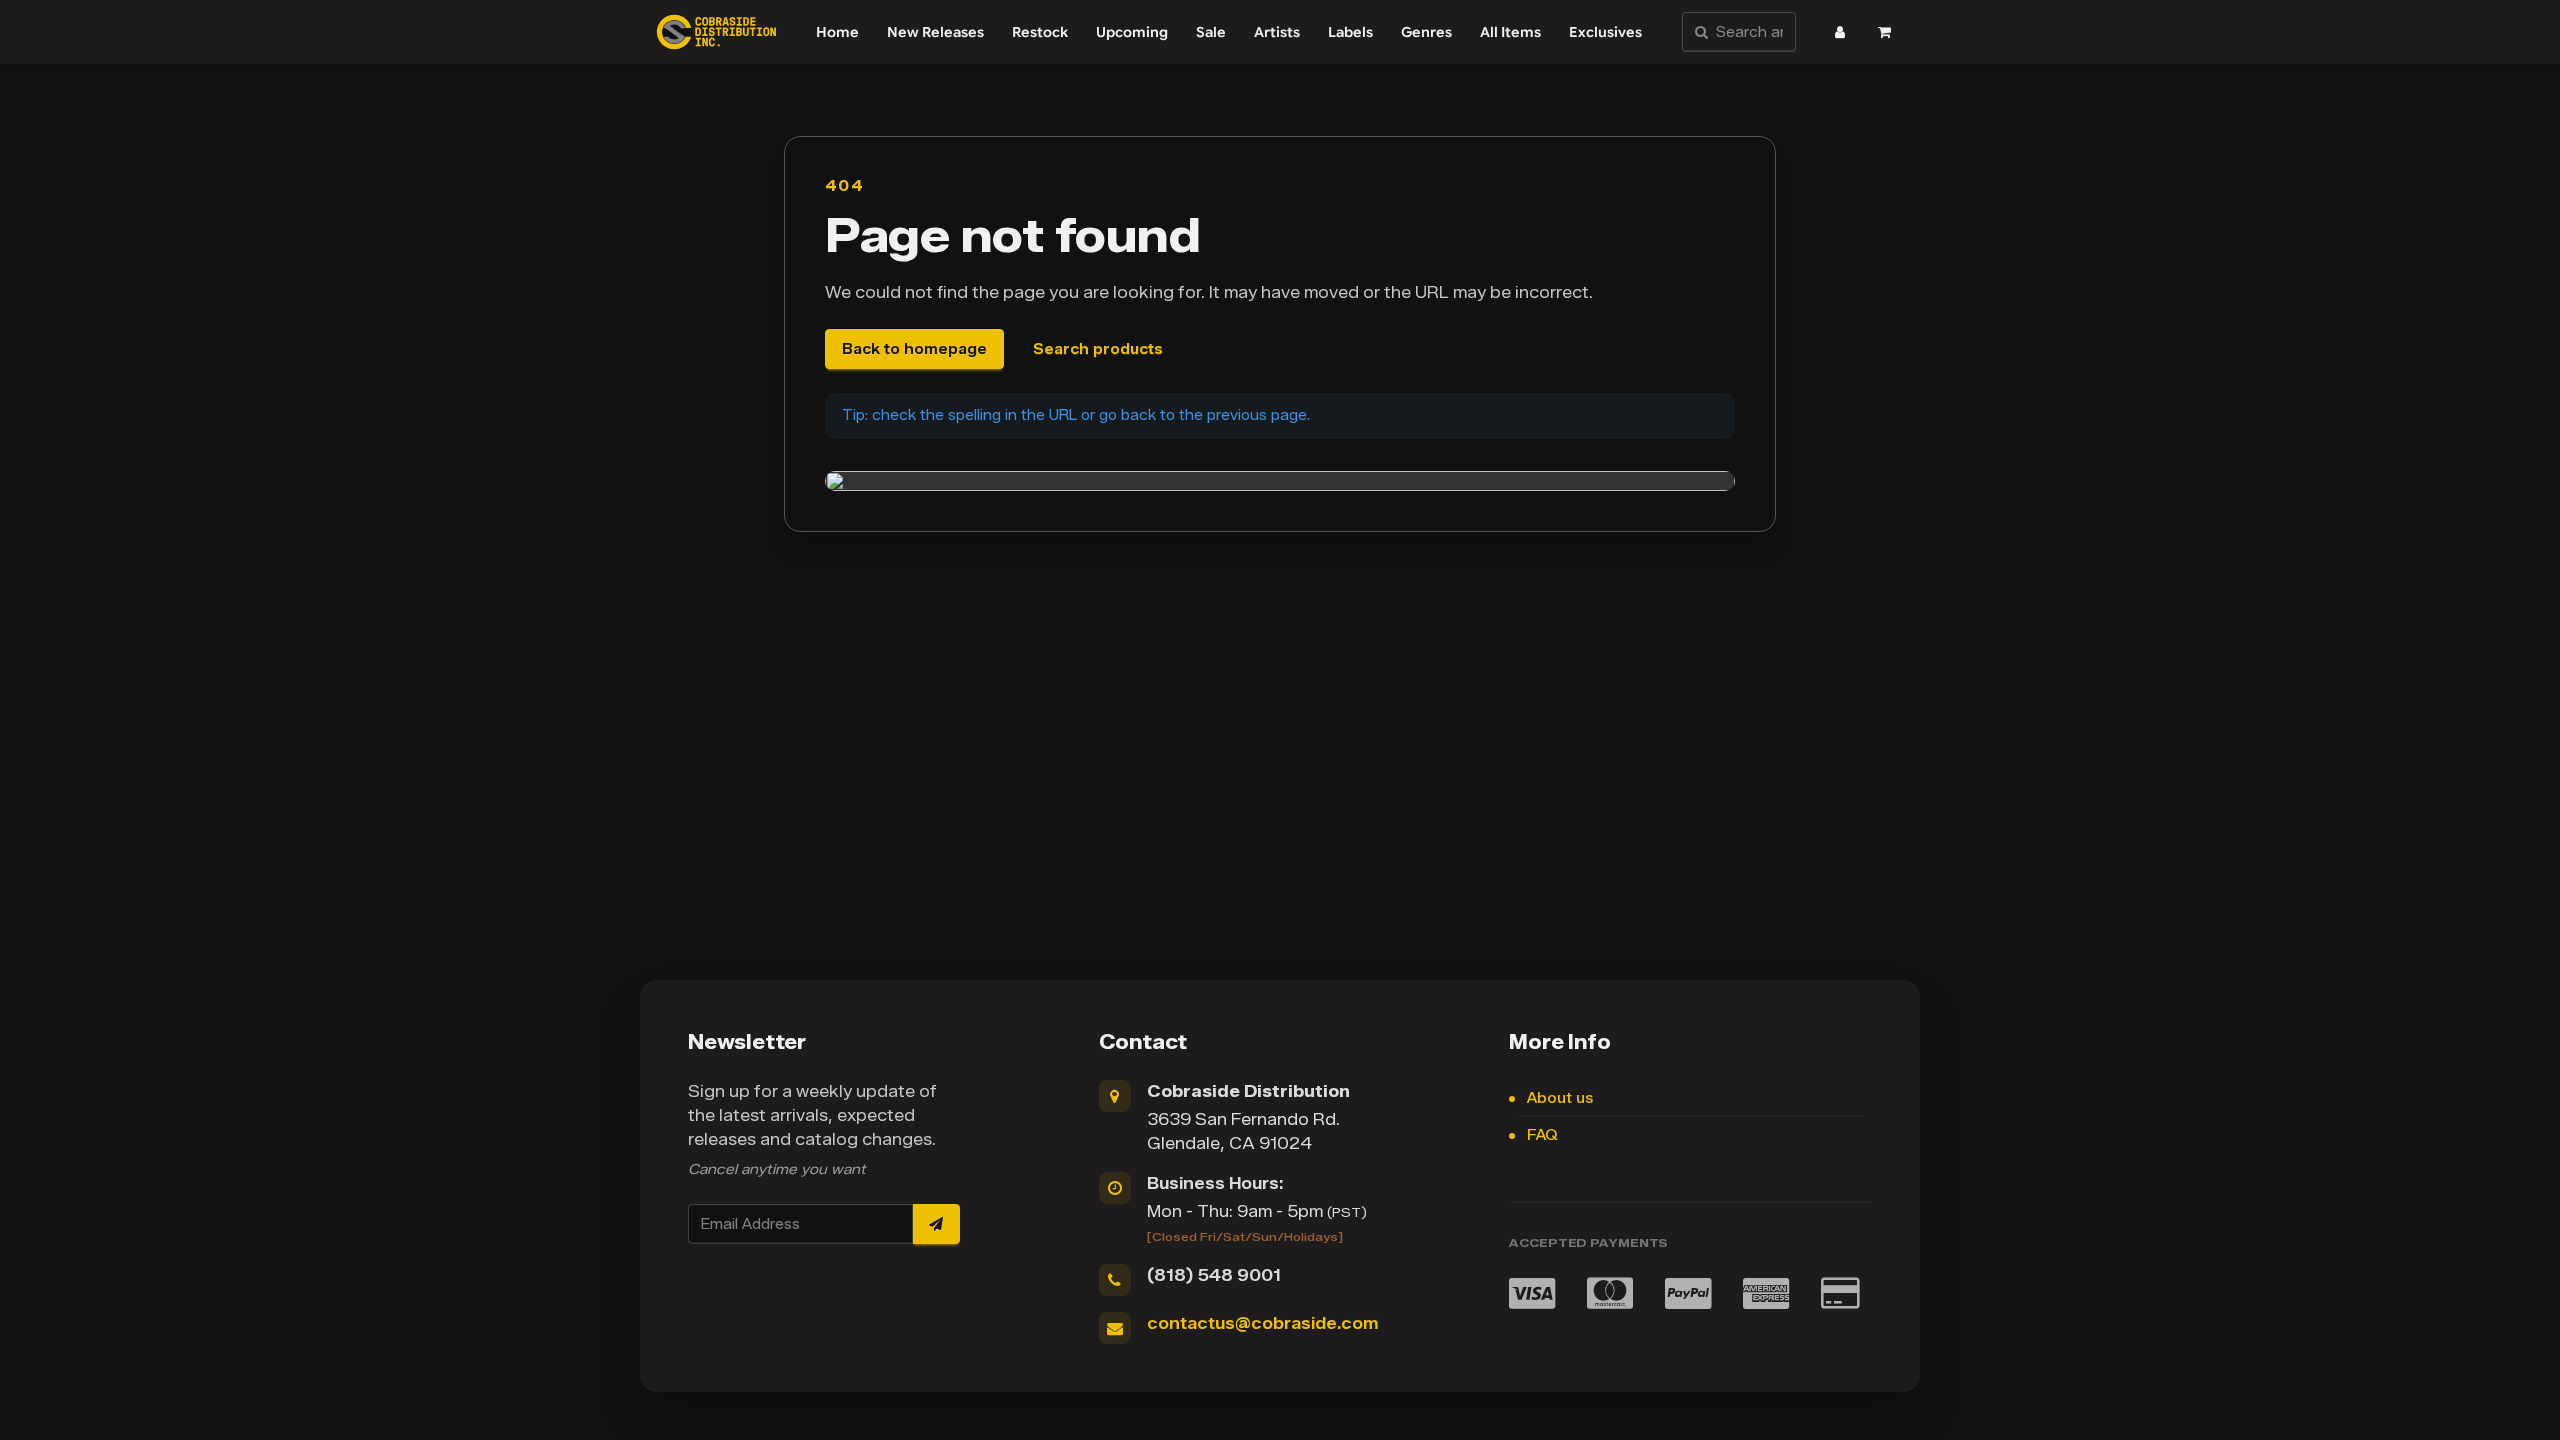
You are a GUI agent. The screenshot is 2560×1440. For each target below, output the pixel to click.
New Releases (935, 32)
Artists (1277, 32)
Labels (1350, 32)
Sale (1211, 32)
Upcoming (1132, 32)
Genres (1426, 32)
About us (1560, 1098)
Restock (1040, 32)
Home (837, 32)
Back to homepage (914, 349)
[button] (1840, 32)
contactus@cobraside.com (1262, 1323)
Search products (1098, 349)
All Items (1510, 32)
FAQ (1542, 1135)
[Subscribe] (936, 1224)
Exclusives (1605, 32)
